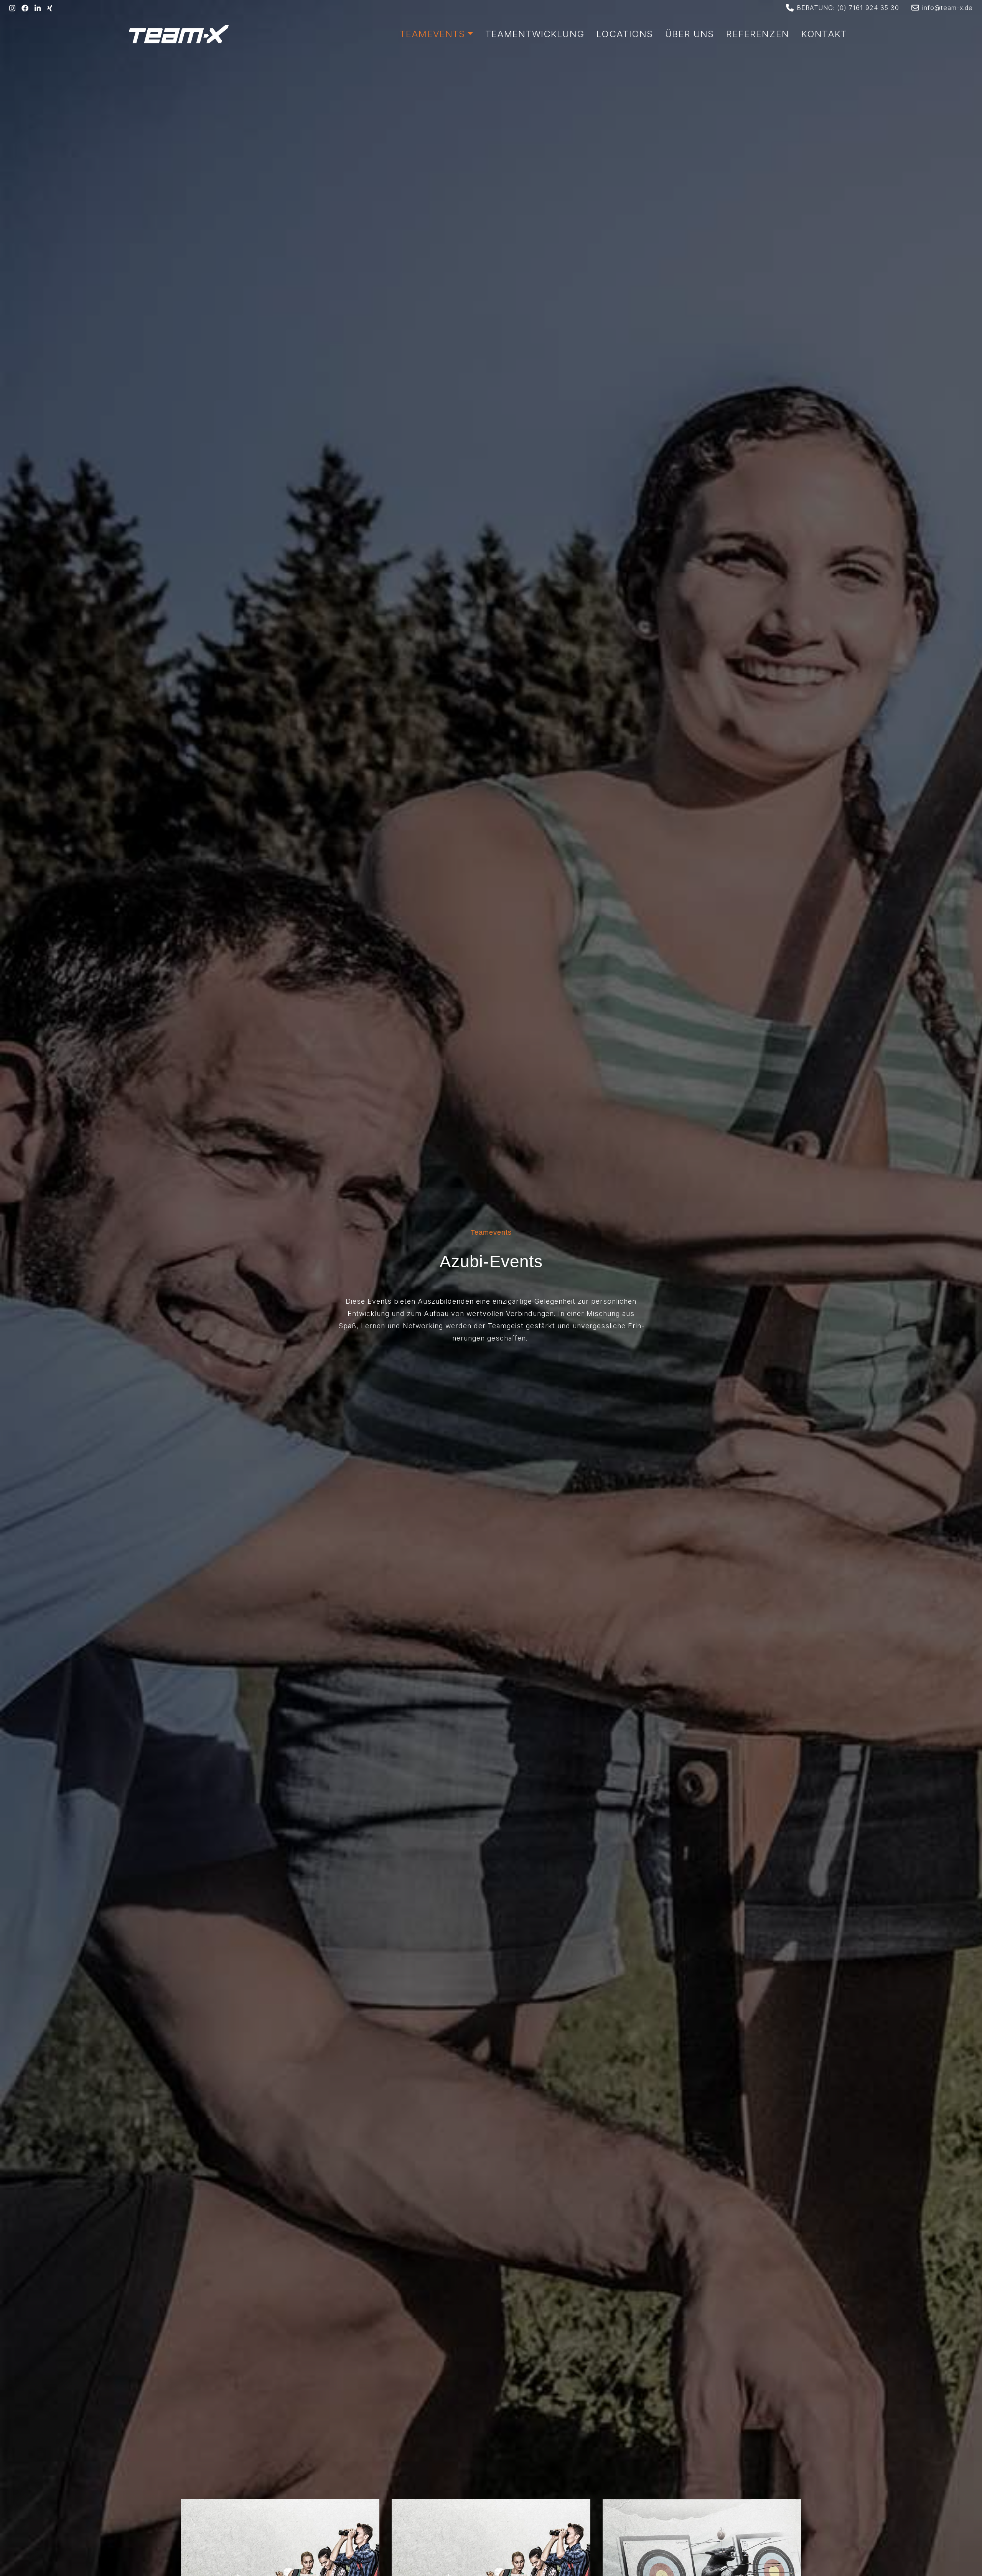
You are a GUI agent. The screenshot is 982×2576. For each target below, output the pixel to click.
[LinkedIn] (38, 8)
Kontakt (824, 34)
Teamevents (433, 34)
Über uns (690, 34)
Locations (625, 34)
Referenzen (758, 34)
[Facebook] (25, 8)
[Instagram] (12, 8)
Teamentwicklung (535, 34)
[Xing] (50, 8)
